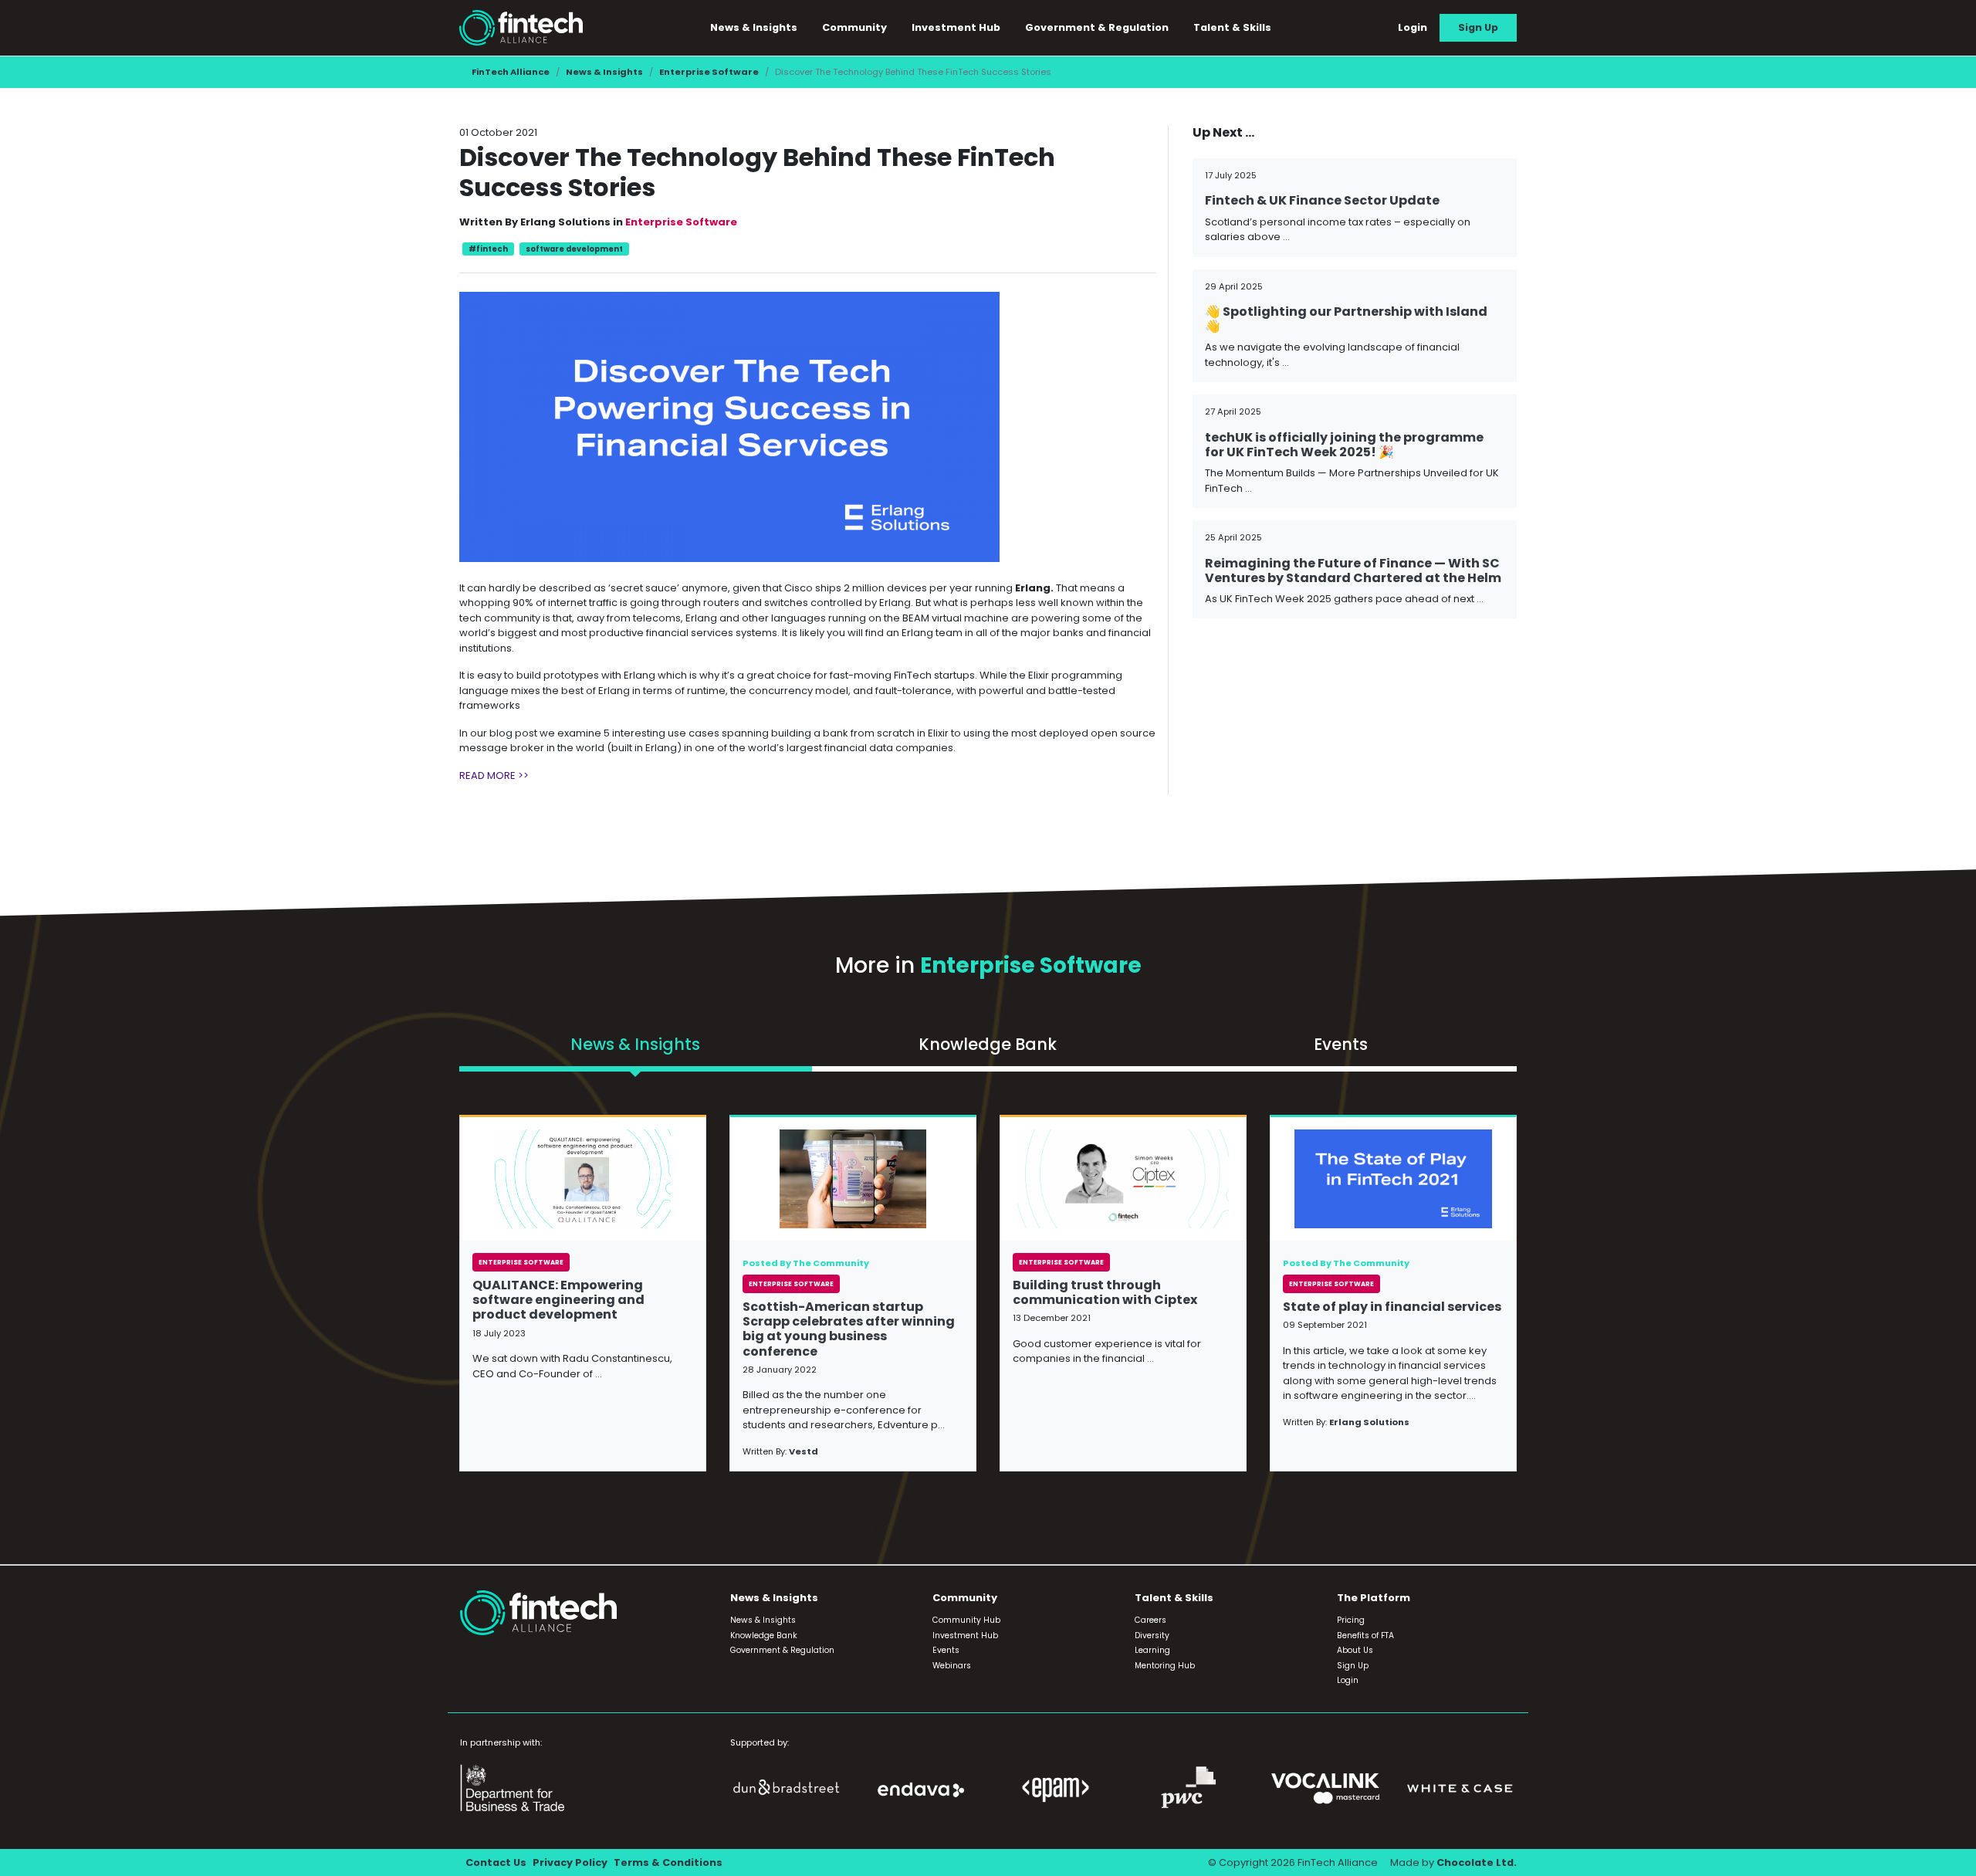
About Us (1355, 1650)
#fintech (488, 249)
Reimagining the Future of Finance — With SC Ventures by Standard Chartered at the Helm (1353, 571)
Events (946, 1650)
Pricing (1351, 1620)
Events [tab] (1341, 1044)
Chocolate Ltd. (1477, 1862)
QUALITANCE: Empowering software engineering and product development (558, 1300)
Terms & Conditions (668, 1862)
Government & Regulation (1097, 27)
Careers (1150, 1620)
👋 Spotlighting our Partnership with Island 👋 (1346, 319)
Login (1413, 27)
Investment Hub (956, 27)
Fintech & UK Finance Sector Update (1322, 200)
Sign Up (1478, 27)
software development (574, 249)
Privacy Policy (570, 1862)
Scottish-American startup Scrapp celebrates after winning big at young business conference (849, 1329)
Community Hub (966, 1620)
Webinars (952, 1666)
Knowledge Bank (764, 1636)
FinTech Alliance (511, 72)
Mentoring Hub (1165, 1666)
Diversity (1152, 1636)
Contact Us (496, 1862)
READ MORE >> (494, 775)
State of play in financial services (1392, 1307)
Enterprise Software (709, 72)
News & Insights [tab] (635, 1044)
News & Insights (604, 72)
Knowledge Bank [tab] (988, 1044)
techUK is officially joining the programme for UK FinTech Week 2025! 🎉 (1344, 445)
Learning (1152, 1650)
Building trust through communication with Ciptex (1105, 1292)
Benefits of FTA (1365, 1636)
